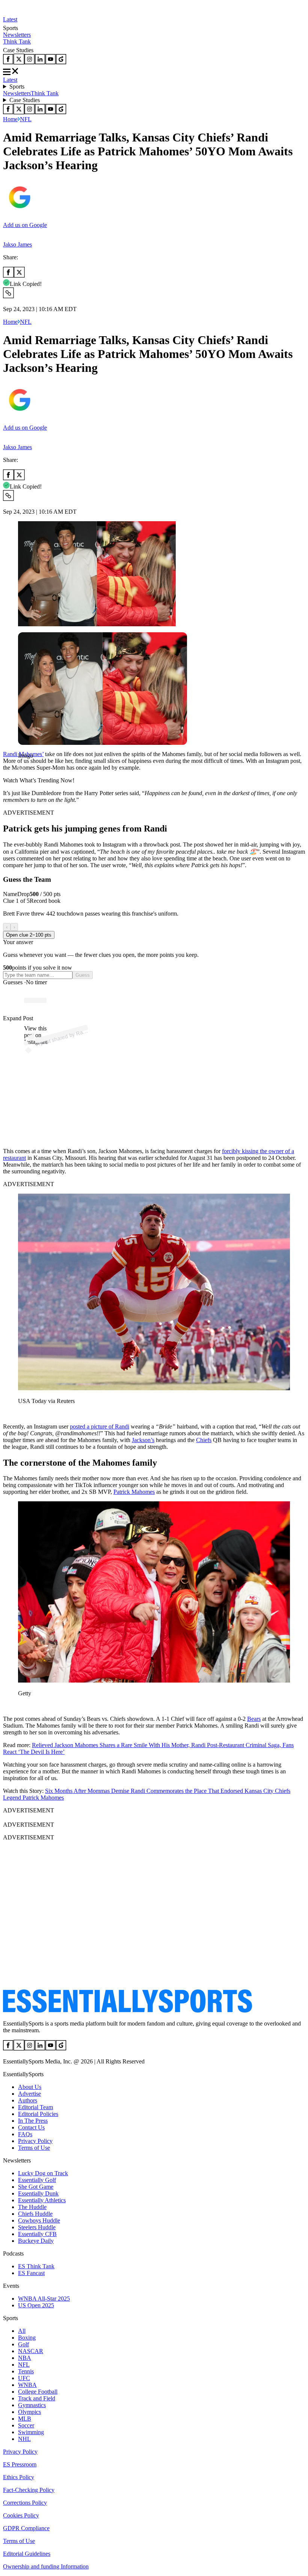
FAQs (25, 2134)
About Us (30, 2087)
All (22, 2331)
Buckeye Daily (36, 2241)
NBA (25, 2358)
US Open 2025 (36, 2305)
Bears (254, 1719)
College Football (38, 2392)
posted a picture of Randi (100, 1426)
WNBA (27, 2385)
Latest (10, 19)
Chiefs (204, 1440)
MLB (25, 2419)
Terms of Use (34, 2148)
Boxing (27, 2338)
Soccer (26, 2425)
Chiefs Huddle (35, 2214)
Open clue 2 (29, 935)
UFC (24, 2378)
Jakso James (17, 244)
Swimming (31, 2432)
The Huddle (32, 2207)
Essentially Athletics (42, 2200)
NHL (24, 2439)
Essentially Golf (37, 2180)
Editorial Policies (38, 2114)
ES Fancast (31, 2273)
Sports (17, 86)
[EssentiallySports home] (128, 2011)
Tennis (26, 2371)
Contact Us (31, 2127)
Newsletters (17, 35)
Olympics (29, 2412)
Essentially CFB (37, 2234)
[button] (23, 768)
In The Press (33, 2121)
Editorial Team (35, 2107)
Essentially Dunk (38, 2193)
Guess (83, 975)
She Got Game (36, 2187)
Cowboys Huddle (39, 2220)
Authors (28, 2100)
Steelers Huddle (37, 2227)
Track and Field (37, 2398)
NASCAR (31, 2351)
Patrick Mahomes (134, 1492)
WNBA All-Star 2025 (44, 2299)
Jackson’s (143, 1440)
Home (10, 119)
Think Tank (17, 41)
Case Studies (25, 100)
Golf (23, 2344)
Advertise (29, 2094)
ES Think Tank (36, 2266)
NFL (26, 119)
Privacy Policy (35, 2141)
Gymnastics (32, 2405)
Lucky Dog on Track (43, 2173)
